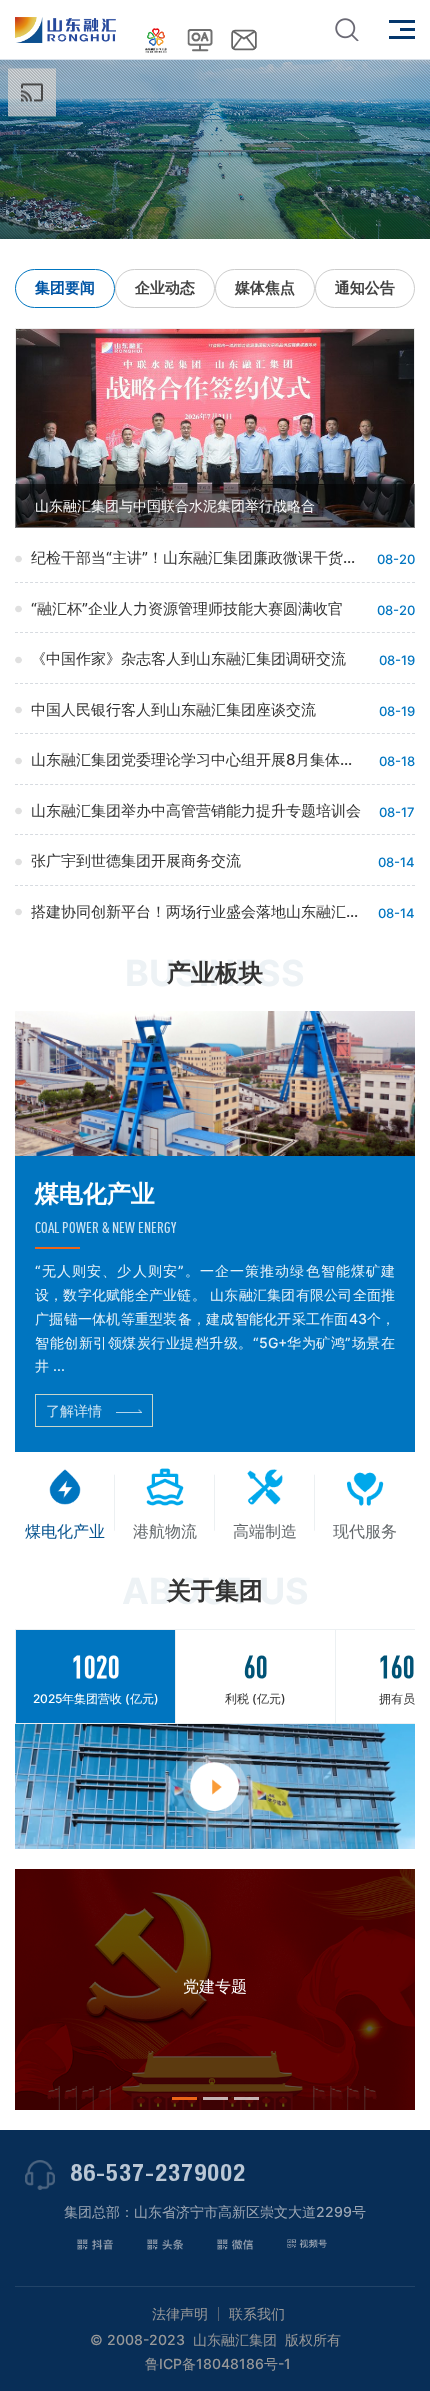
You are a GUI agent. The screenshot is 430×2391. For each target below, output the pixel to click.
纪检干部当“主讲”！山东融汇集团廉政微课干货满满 (198, 557)
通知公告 (365, 287)
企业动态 (165, 287)
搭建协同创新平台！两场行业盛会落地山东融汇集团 (198, 911)
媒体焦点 (265, 287)
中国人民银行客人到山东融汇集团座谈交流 (173, 709)
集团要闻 (65, 287)
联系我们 (257, 2314)
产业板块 (215, 972)
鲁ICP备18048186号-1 (218, 2364)
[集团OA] (200, 40)
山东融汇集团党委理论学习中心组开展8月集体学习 (198, 759)
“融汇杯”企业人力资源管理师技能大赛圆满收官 (187, 608)
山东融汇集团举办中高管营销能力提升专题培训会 (196, 810)
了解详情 (74, 1410)
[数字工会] (156, 40)
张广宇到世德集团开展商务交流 (136, 860)
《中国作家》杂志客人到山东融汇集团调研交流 (188, 658)
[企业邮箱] (244, 40)
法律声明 (180, 2314)
